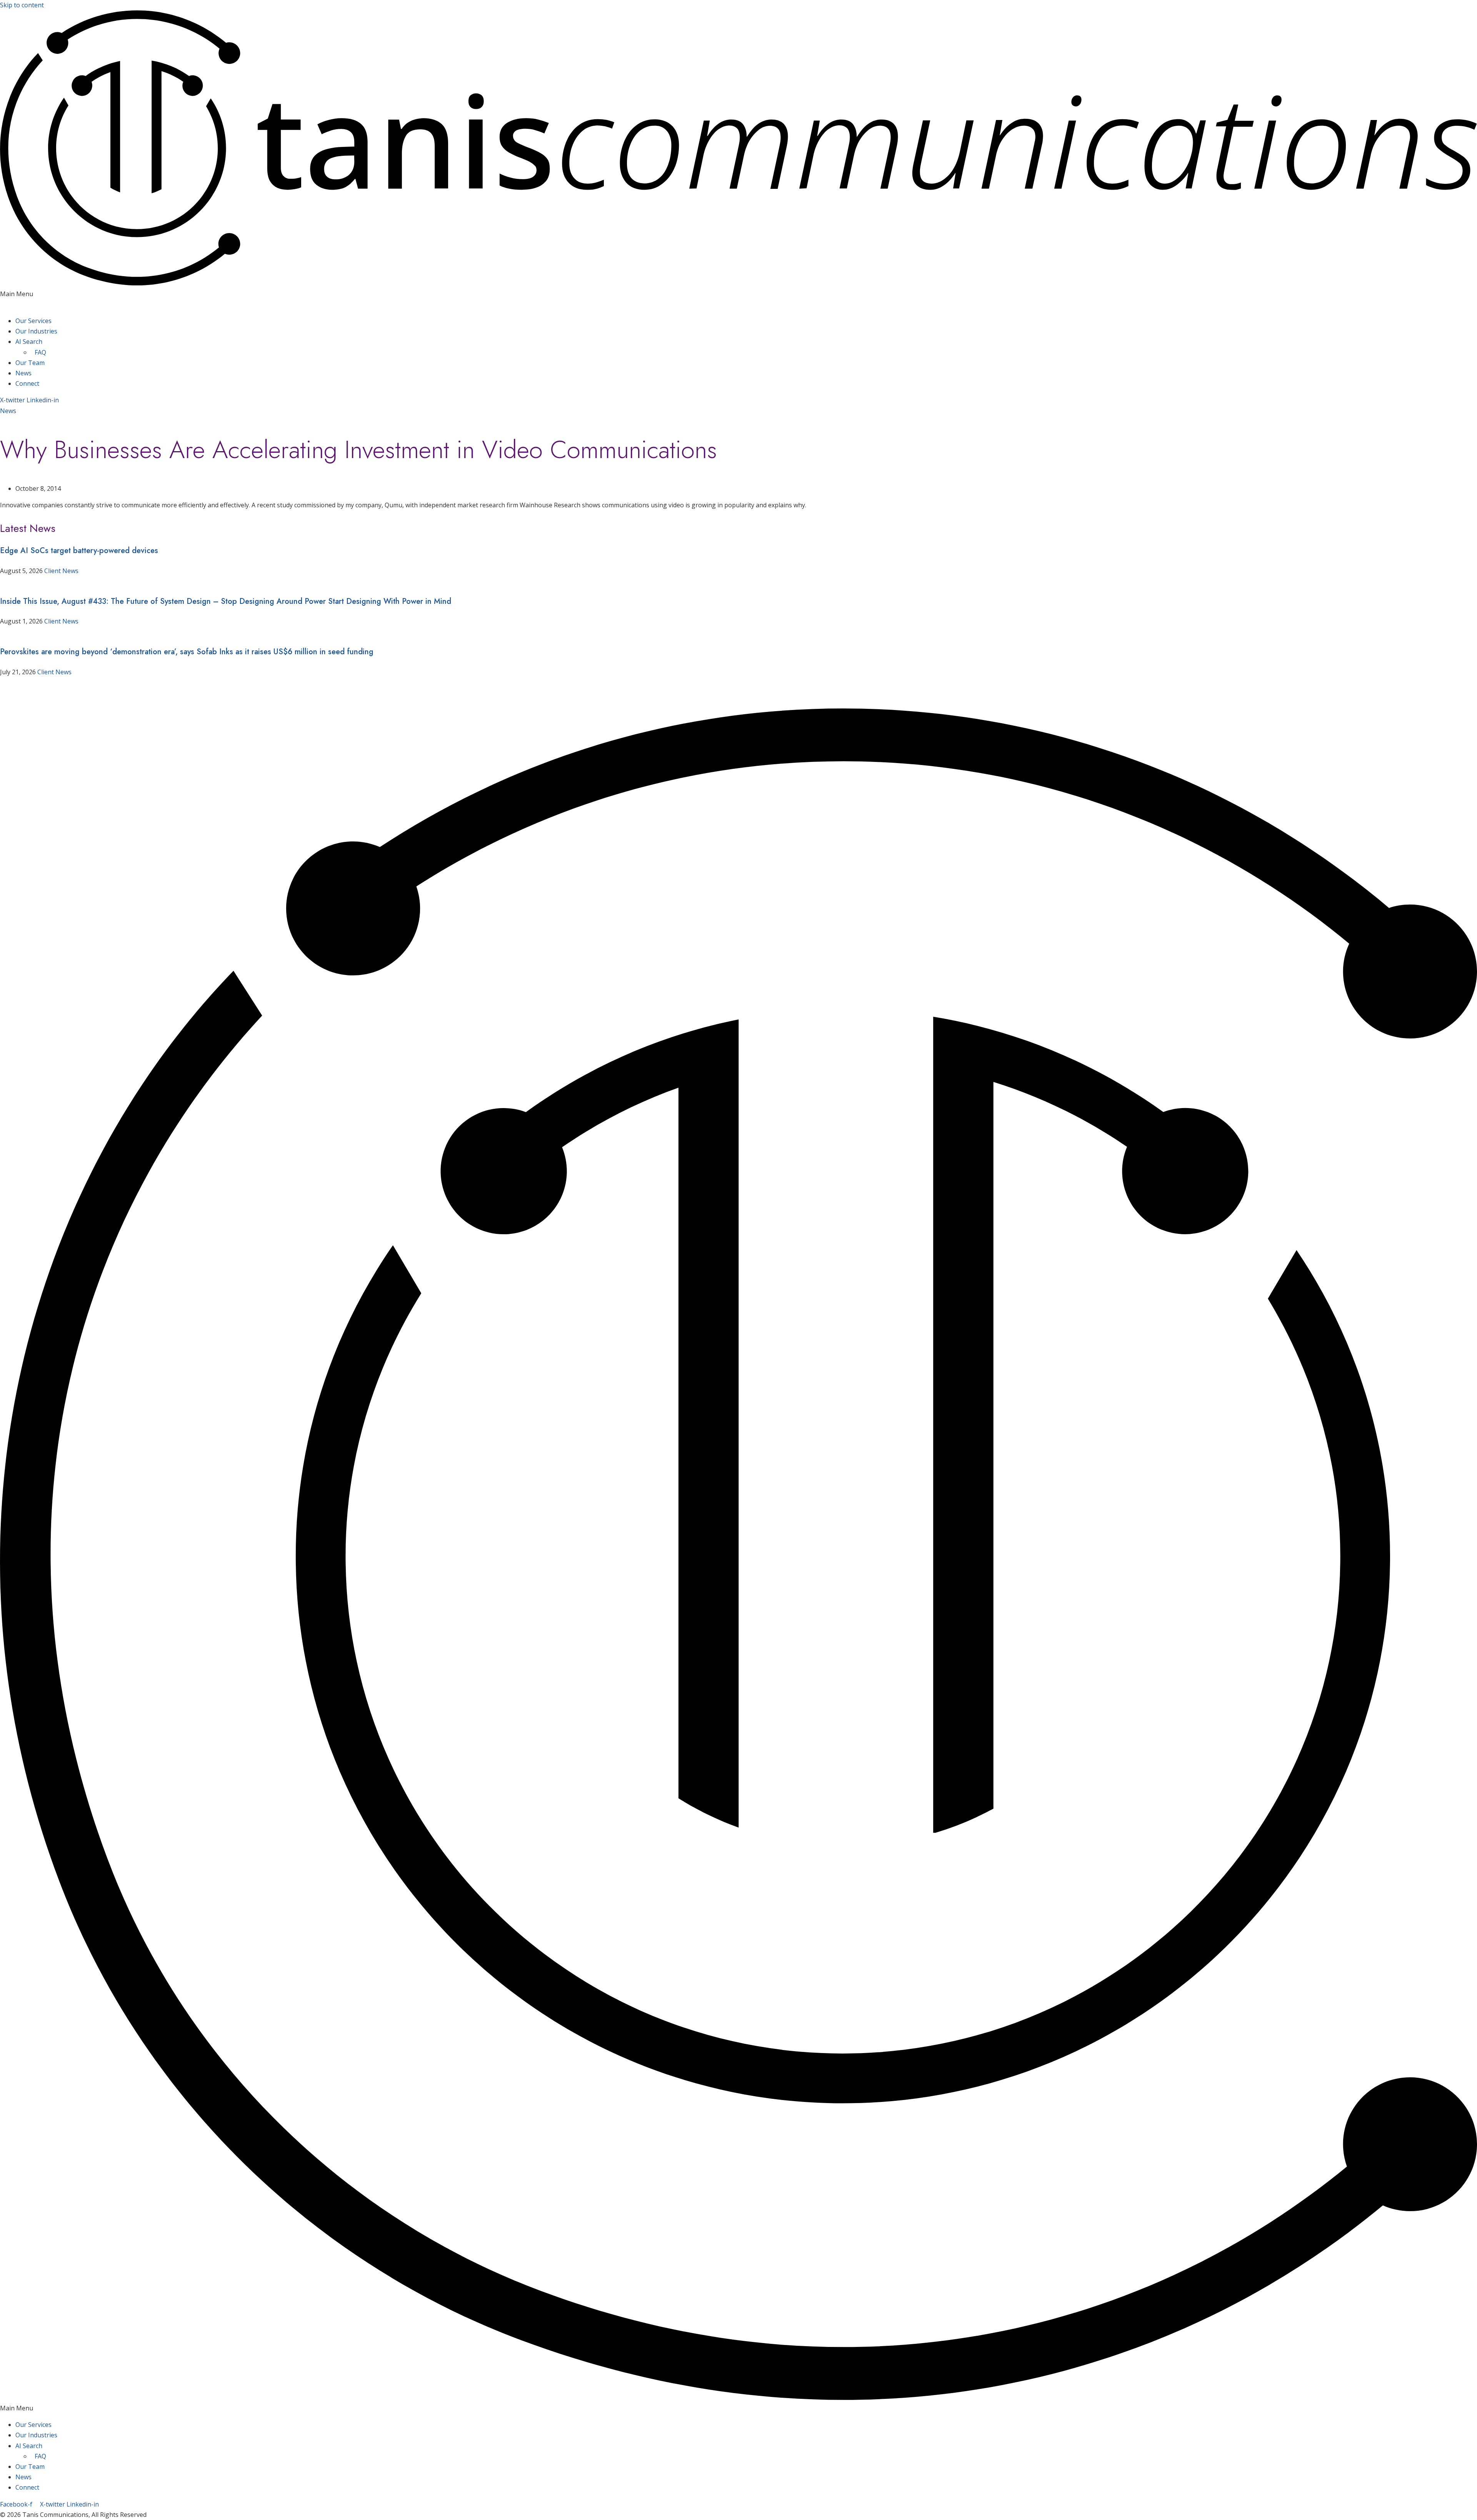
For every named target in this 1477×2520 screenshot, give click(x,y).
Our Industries (36, 331)
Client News (61, 571)
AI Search (29, 342)
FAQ (40, 352)
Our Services (33, 321)
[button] (738, 299)
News (23, 373)
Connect (27, 383)
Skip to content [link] (22, 5)
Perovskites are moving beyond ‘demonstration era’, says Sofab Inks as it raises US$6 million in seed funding (187, 652)
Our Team (30, 363)
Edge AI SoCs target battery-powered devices (79, 551)
